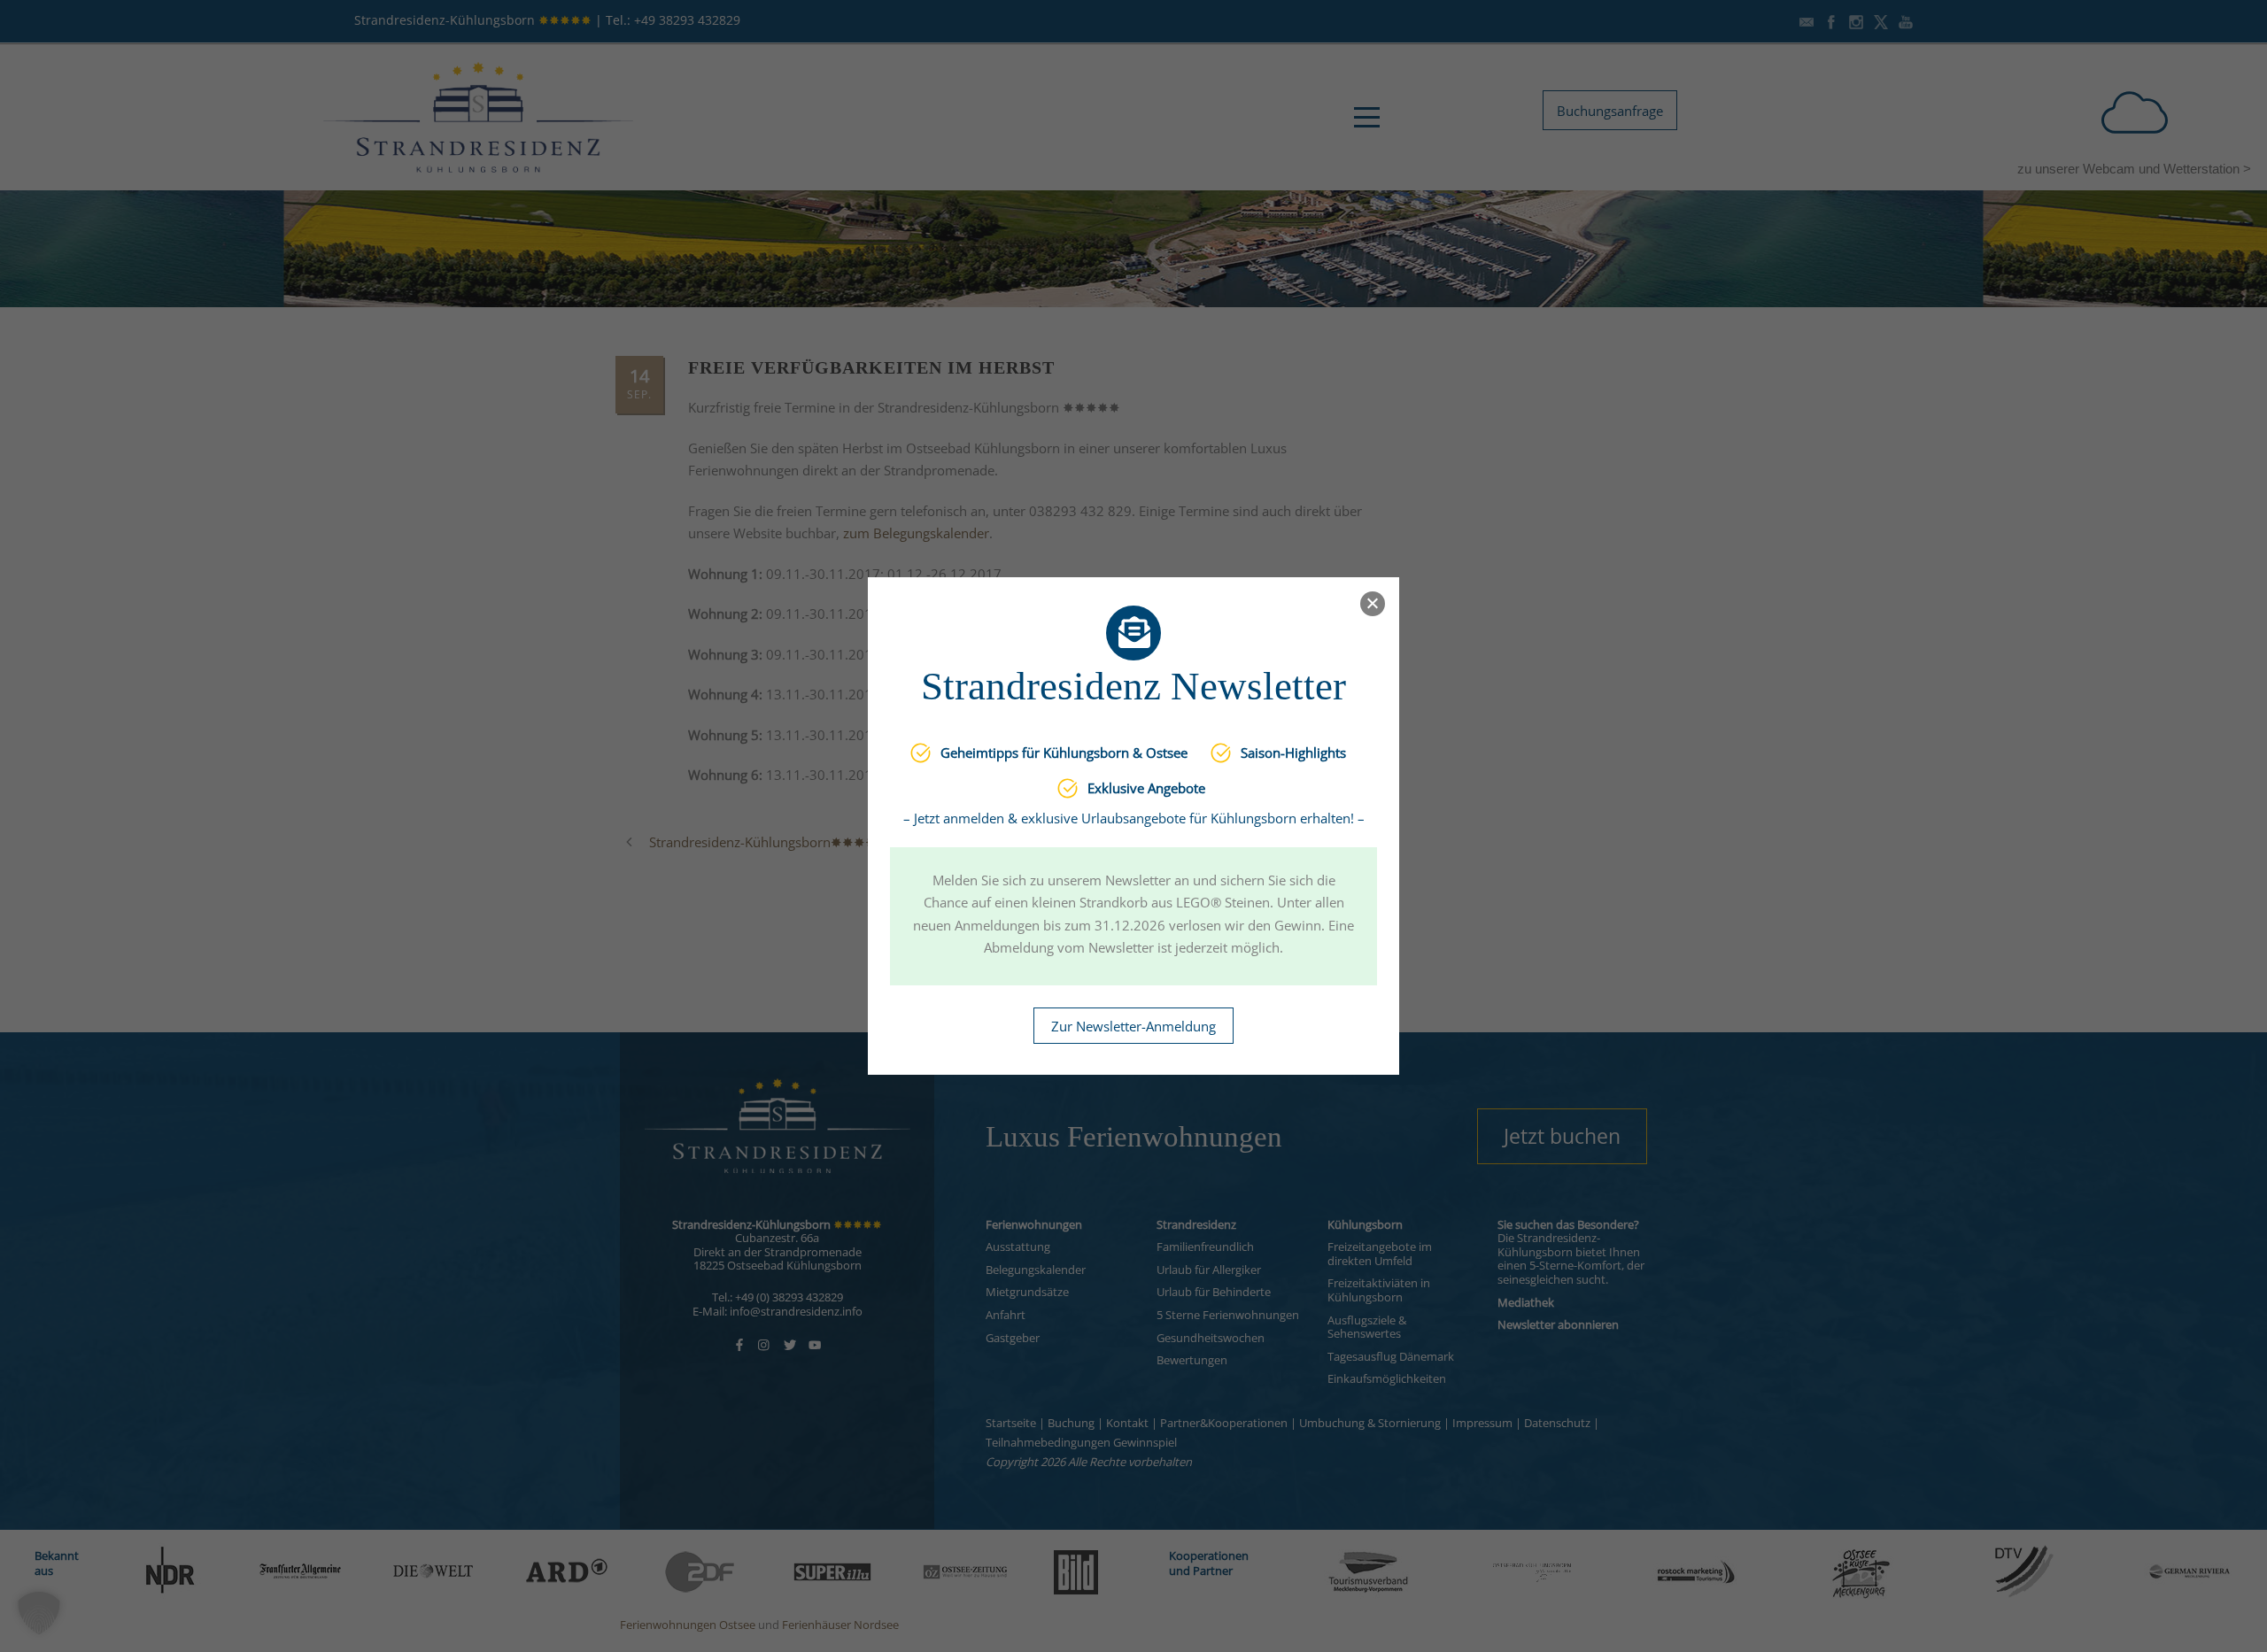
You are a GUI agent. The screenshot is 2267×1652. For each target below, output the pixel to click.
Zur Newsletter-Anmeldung (1133, 1026)
